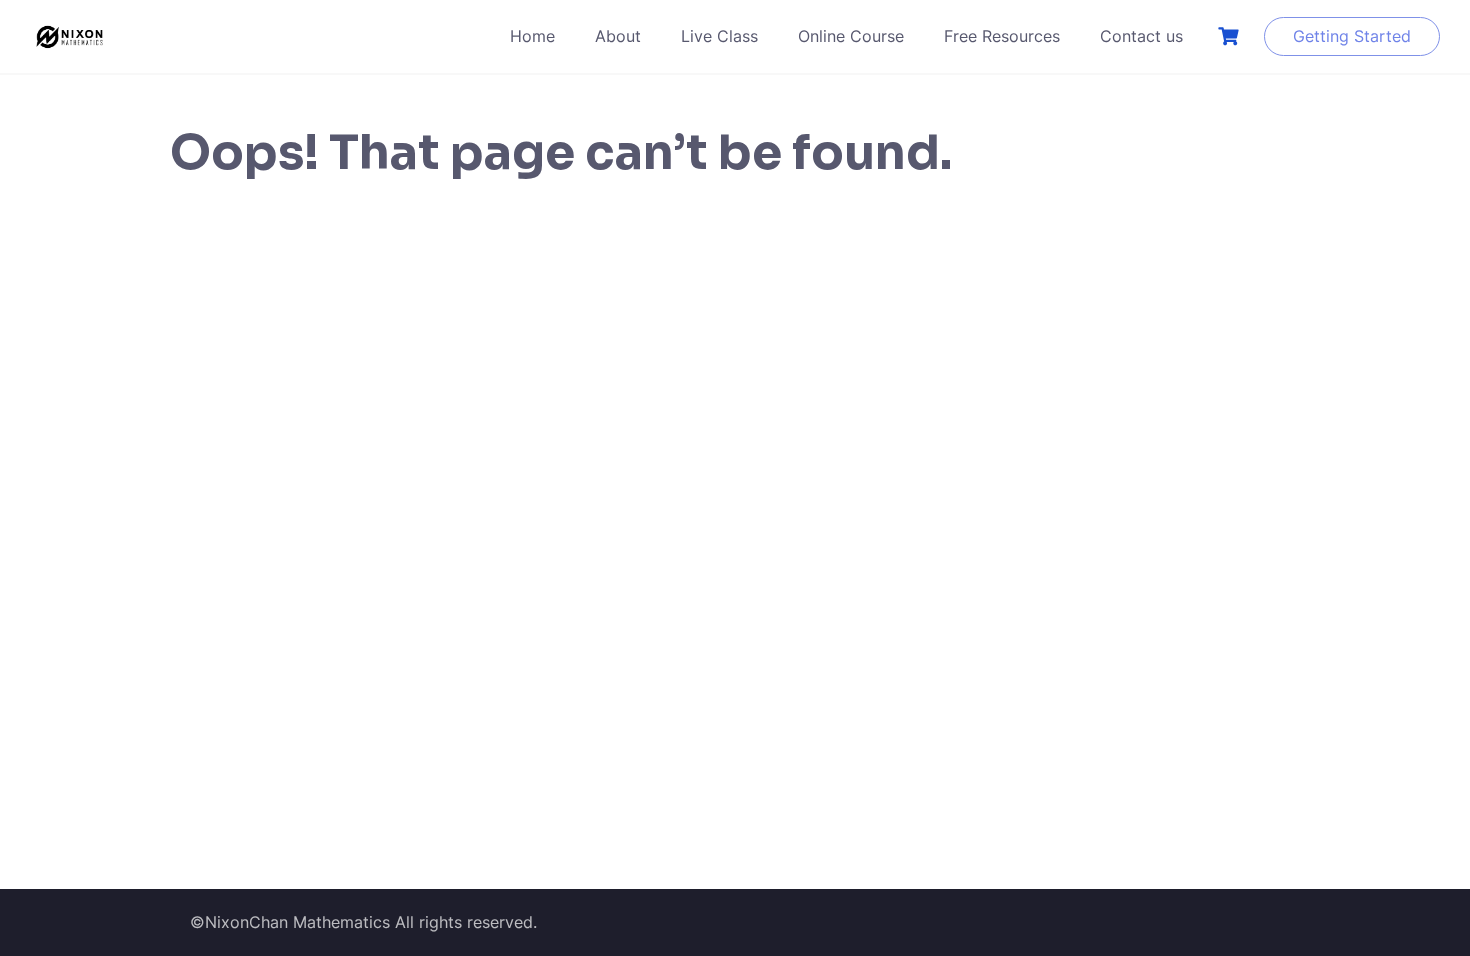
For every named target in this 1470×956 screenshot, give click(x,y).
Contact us (1141, 36)
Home (532, 36)
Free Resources (1002, 36)
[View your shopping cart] (1231, 36)
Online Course (851, 36)
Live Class (719, 36)
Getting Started (1352, 36)
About (618, 36)
